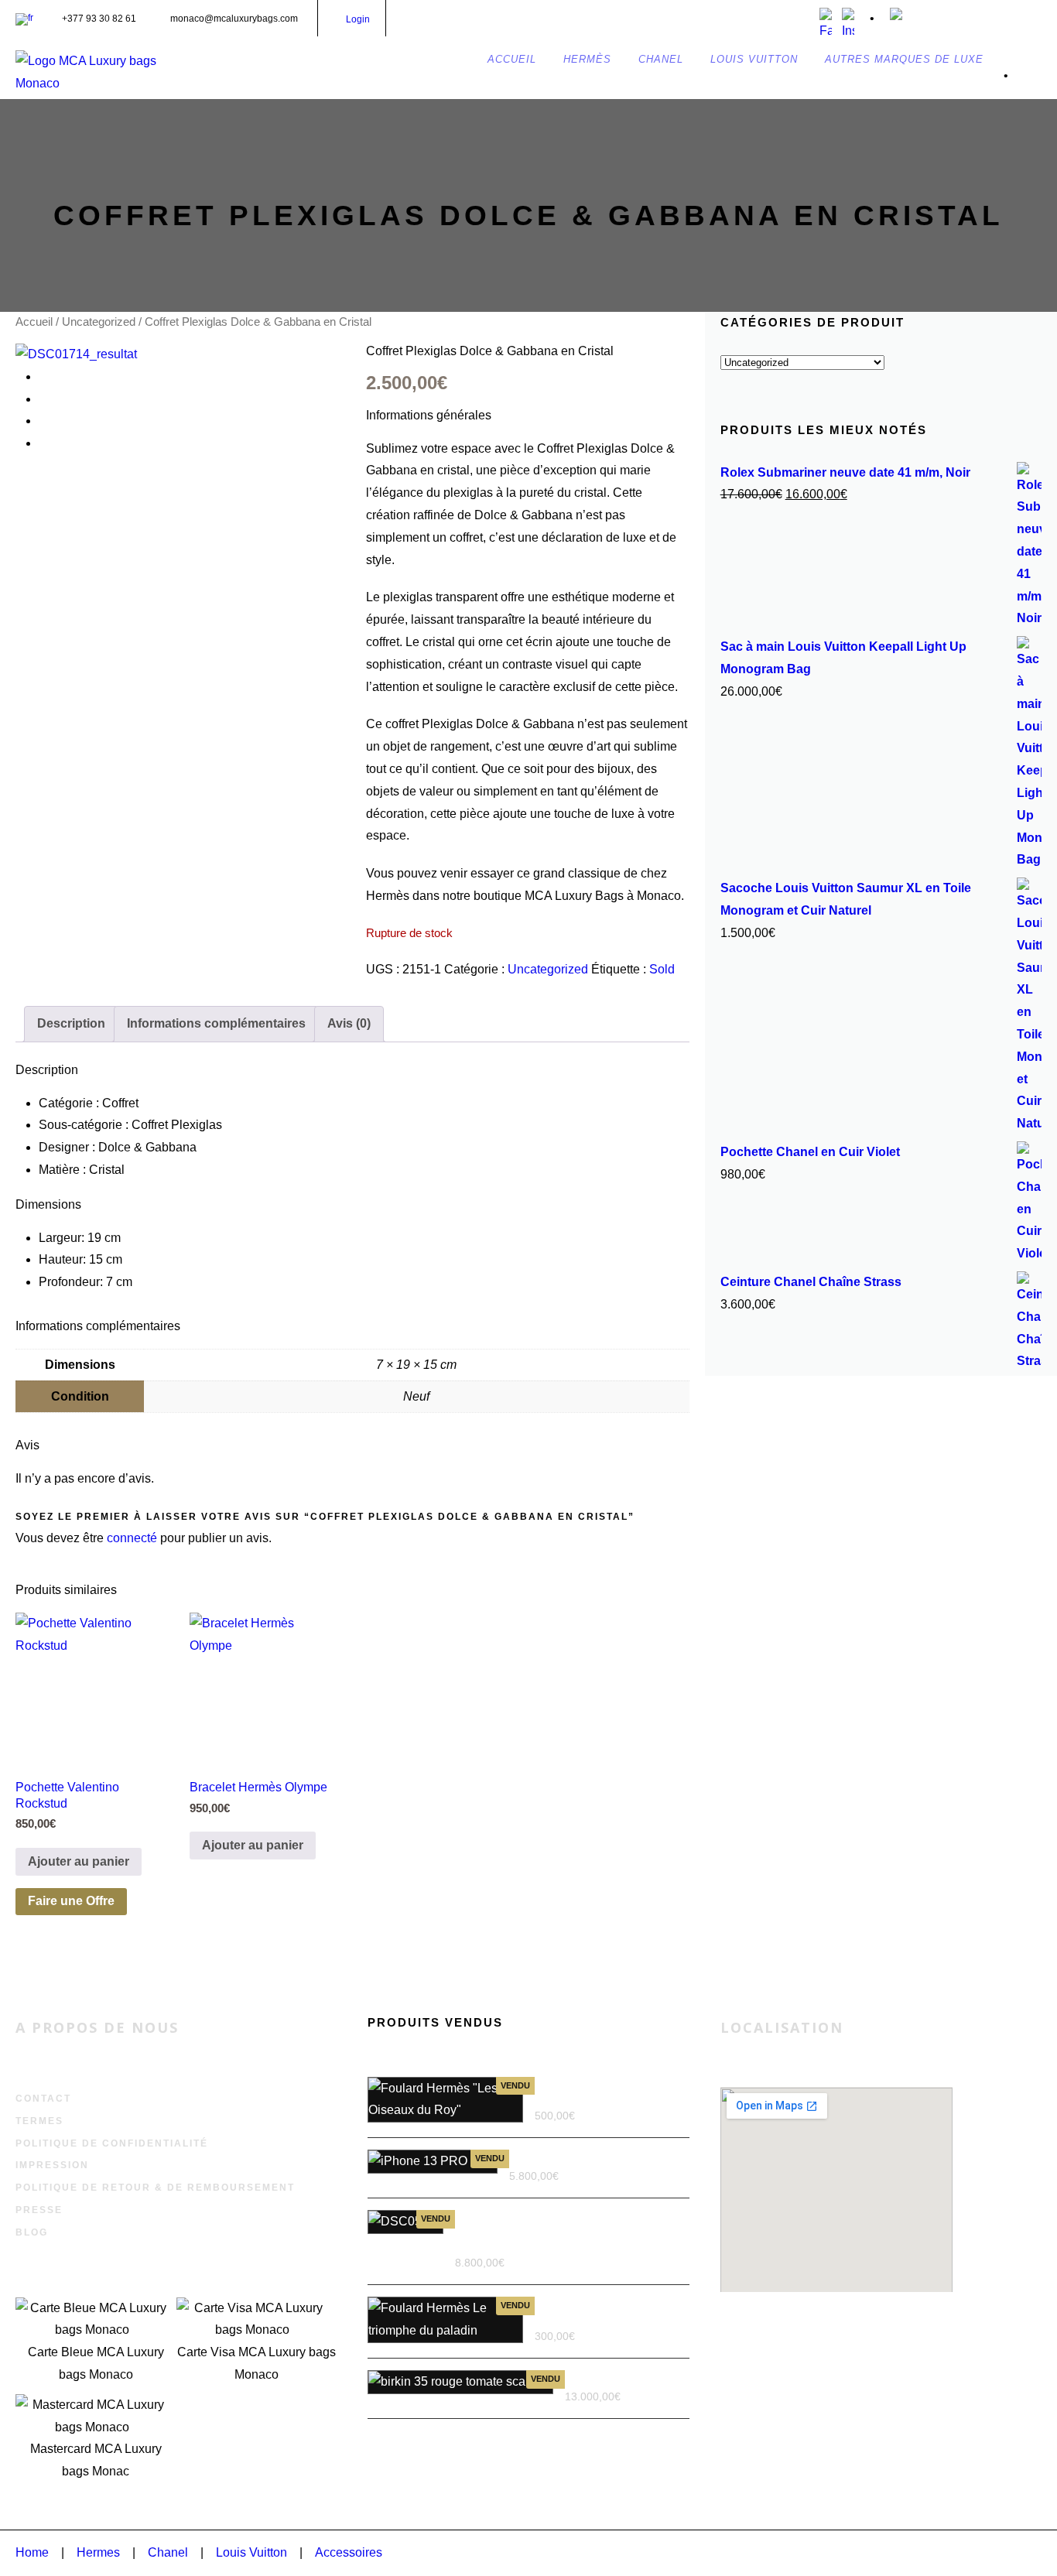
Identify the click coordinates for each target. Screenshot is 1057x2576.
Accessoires (349, 2552)
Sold (662, 969)
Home (32, 2552)
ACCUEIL (512, 59)
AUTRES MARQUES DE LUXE (904, 59)
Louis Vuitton (251, 2552)
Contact (43, 2099)
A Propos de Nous (97, 2027)
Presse (39, 2210)
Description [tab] (71, 1023)
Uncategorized (99, 322)
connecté (132, 1538)
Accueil (34, 322)
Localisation (782, 2027)
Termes (39, 2121)
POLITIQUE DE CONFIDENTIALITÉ (112, 2143)
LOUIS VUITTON (754, 59)
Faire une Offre (71, 1901)
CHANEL (661, 59)
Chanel (168, 2552)
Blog (32, 2232)
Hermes (98, 2552)
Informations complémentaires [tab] (216, 1023)
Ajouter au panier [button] (79, 1861)
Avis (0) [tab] (349, 1023)
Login (358, 19)
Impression (52, 2165)
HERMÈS (587, 59)
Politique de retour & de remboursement (155, 2188)
